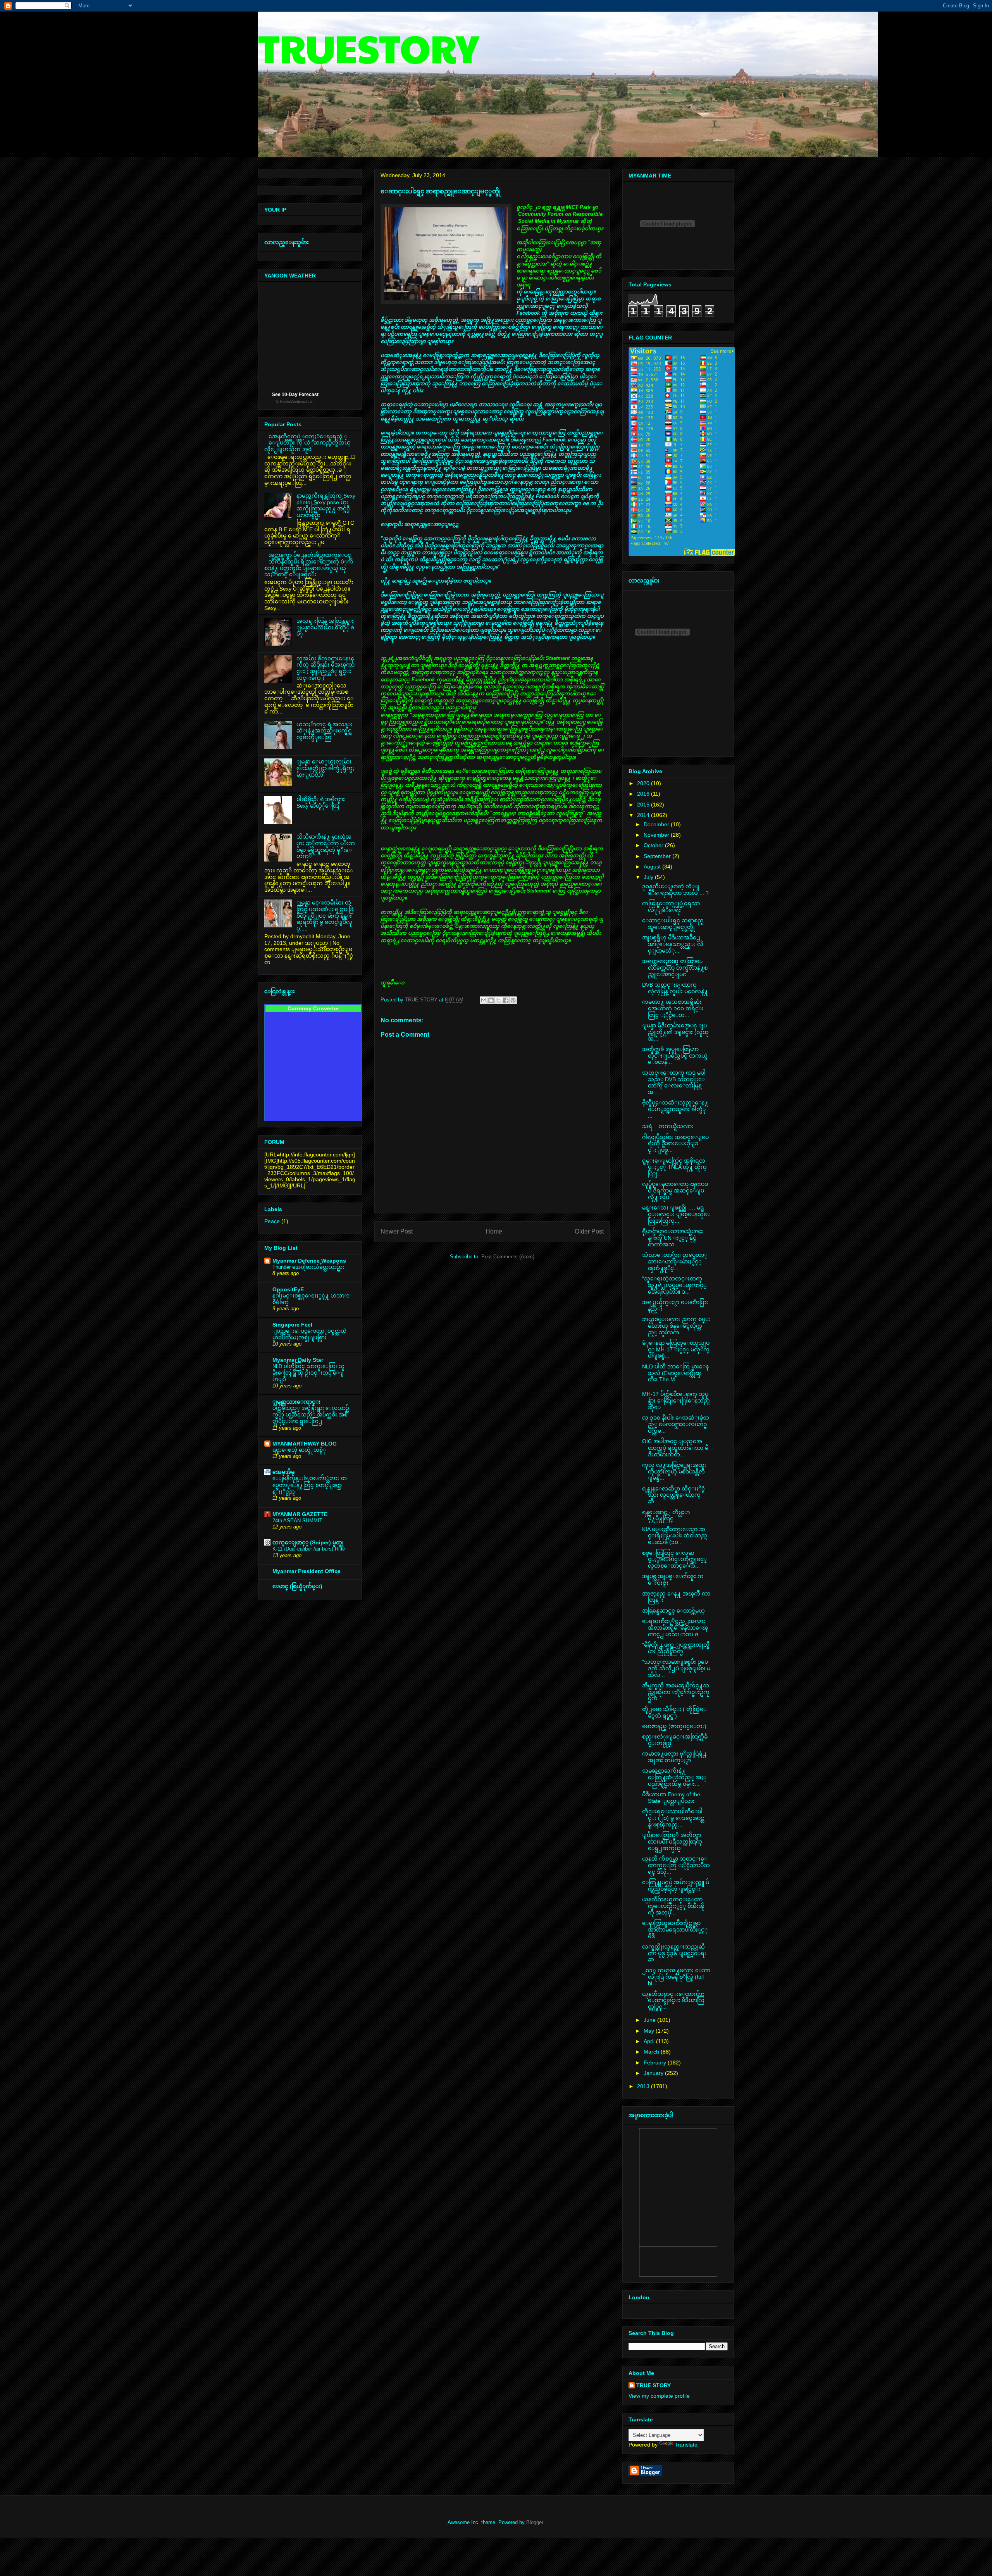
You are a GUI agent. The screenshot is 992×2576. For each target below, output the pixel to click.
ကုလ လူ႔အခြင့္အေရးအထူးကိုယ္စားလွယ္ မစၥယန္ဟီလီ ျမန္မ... (674, 1472)
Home (494, 1231)
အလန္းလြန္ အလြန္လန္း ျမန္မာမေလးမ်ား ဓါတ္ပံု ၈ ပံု (325, 627)
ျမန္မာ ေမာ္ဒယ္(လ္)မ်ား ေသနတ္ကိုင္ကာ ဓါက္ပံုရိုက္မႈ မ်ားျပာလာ (325, 768)
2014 (644, 815)
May (650, 2031)
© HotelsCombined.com (295, 401)
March (652, 2052)
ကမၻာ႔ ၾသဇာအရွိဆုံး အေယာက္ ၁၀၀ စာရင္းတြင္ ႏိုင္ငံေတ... (673, 1008)
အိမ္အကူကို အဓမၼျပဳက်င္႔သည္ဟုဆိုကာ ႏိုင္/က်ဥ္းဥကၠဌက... (676, 1692)
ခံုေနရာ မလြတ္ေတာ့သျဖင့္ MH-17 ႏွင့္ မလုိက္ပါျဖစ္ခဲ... (676, 1349)
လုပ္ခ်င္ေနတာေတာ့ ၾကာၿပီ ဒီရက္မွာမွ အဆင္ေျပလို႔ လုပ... (675, 1191)
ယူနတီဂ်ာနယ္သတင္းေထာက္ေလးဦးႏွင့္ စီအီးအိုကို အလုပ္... (673, 1906)
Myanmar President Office (307, 1571)
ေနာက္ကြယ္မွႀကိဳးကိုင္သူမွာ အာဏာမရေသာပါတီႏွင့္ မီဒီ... (675, 1930)
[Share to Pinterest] (513, 1000)
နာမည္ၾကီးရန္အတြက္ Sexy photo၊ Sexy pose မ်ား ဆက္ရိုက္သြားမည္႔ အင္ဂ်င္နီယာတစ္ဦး (326, 505)
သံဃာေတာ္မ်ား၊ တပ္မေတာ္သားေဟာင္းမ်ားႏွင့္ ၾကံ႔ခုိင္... (675, 1261)
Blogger (535, 2522)
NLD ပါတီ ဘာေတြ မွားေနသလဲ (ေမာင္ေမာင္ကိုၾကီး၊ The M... (675, 1373)
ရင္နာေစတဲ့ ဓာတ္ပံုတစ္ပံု (299, 1450)
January (654, 2073)
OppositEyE (288, 1289)
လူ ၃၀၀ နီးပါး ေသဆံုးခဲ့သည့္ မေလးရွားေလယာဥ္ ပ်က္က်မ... (676, 1424)
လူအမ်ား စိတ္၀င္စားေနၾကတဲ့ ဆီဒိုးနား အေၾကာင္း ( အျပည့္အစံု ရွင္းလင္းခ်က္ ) (325, 668)
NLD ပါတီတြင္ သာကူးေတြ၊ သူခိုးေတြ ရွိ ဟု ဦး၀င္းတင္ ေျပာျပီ (308, 1373)
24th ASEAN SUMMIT (297, 1521)
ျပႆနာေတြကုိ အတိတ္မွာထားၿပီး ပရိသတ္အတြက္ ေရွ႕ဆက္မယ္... (672, 1842)
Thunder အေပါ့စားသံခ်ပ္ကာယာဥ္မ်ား (308, 1267)
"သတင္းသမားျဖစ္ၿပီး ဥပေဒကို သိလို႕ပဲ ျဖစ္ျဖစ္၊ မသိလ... (676, 1668)
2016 (644, 794)
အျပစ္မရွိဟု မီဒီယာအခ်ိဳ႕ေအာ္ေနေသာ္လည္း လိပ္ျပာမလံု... (673, 944)
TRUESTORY (369, 47)
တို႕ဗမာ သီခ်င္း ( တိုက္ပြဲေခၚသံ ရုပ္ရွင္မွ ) (674, 1712)
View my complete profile (659, 2396)
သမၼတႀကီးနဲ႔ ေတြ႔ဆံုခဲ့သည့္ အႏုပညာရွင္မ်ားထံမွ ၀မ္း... (674, 1777)
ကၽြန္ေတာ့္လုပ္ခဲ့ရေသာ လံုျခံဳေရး (671, 907)
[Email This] (484, 1000)
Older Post (589, 1231)
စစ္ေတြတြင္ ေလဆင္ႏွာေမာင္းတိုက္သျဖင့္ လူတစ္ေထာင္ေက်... (674, 1559)
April (650, 2041)
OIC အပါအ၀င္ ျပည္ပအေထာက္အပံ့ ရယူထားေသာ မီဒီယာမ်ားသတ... (675, 1448)
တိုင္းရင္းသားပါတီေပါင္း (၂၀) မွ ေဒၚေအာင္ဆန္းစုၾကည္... (673, 1818)
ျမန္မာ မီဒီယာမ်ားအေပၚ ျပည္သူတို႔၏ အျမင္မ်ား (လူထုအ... (675, 1032)
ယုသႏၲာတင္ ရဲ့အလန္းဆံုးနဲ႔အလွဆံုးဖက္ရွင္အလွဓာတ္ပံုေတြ (325, 731)
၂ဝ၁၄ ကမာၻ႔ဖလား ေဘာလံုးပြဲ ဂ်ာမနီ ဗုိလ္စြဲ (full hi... (676, 1977)
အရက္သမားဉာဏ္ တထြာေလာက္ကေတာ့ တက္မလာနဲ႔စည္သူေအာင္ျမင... (675, 968)
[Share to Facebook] (506, 1000)
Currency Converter (313, 1008)
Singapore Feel (292, 1325)
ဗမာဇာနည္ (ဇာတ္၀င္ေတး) (674, 1726)
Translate (686, 2445)
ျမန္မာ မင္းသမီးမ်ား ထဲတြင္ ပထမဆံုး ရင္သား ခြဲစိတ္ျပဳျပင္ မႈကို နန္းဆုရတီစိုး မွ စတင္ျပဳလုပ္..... (325, 916)
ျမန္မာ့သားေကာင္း (296, 1402)
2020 (644, 783)
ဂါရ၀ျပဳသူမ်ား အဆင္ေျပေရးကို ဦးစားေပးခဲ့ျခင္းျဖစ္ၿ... (675, 1144)
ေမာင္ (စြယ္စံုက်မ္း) (297, 1586)
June (650, 2020)
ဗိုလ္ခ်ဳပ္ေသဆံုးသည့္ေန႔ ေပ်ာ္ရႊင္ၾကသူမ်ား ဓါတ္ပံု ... (675, 1109)
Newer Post (397, 1231)
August (653, 867)
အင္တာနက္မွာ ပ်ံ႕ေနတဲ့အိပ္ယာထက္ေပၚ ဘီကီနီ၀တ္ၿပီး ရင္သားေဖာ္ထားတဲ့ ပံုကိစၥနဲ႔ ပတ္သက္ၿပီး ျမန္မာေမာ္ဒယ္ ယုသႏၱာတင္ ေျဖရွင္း (309, 565)
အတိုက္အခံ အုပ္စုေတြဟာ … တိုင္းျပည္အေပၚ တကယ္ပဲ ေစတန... (675, 1056)
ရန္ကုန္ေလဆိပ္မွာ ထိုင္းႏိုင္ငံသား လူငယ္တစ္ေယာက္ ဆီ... (673, 1495)
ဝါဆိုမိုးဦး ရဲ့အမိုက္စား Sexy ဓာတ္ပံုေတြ (321, 802)
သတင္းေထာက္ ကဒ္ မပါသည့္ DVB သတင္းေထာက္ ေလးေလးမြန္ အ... (674, 1082)
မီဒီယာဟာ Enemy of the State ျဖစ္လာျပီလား (671, 1798)
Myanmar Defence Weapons (309, 1261)
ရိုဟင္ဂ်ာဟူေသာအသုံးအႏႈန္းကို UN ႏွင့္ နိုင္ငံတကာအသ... (673, 1238)
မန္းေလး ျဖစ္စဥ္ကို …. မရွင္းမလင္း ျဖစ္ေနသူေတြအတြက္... (676, 1214)
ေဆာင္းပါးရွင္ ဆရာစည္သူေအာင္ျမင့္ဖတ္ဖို (673, 924)
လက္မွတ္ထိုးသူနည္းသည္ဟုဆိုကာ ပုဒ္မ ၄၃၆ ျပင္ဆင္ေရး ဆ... (674, 1953)
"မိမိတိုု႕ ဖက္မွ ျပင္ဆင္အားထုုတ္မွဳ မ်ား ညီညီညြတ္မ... (676, 1648)
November (657, 835)
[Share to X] (498, 1000)
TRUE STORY (654, 2385)
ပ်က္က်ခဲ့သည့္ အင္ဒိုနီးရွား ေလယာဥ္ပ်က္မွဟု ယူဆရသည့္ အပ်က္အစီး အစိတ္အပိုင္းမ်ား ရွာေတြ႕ (311, 1415)
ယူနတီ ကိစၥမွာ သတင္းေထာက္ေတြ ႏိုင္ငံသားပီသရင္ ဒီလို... (676, 1865)
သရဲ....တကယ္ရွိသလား (668, 1126)
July (649, 877)
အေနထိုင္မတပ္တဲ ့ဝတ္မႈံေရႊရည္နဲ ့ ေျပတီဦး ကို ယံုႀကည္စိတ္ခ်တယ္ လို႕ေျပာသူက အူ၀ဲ (307, 443)
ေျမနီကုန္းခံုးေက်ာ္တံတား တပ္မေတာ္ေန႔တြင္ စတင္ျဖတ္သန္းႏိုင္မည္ (310, 1485)
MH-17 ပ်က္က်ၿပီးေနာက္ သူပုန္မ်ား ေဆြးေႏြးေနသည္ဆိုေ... (676, 1401)
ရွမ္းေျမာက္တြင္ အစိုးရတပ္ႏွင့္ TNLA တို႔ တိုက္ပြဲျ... (674, 1167)
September (658, 856)
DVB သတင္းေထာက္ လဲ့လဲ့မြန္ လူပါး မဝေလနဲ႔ (675, 988)
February (656, 2063)
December (657, 824)
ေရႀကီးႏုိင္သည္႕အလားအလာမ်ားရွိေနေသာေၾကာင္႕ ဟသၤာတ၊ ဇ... (675, 1628)
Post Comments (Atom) (508, 1257)
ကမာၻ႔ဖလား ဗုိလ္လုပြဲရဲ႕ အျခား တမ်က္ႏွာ (674, 1757)
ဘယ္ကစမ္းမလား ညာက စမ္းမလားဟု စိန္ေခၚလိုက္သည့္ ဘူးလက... (676, 1326)
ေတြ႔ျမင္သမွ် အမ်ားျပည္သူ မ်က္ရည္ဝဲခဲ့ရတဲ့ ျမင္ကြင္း (676, 1886)
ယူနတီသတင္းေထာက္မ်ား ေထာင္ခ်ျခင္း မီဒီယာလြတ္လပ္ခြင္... (673, 2000)
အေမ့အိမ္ (283, 1472)
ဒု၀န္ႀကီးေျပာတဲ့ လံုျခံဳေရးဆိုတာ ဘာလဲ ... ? (675, 890)
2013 (644, 2086)
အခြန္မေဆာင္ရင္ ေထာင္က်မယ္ (673, 1611)
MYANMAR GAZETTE (300, 1514)
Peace (272, 1221)
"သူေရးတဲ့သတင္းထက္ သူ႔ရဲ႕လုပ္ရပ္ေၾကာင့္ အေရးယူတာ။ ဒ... (674, 1285)
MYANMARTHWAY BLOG (305, 1444)
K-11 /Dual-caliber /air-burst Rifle (309, 1549)
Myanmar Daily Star (298, 1360)
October (654, 845)
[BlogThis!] (491, 1000)
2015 (644, 805)
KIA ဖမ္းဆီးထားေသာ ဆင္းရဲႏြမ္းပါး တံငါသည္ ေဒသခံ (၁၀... (675, 1536)
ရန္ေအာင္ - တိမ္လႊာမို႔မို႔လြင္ (666, 1515)
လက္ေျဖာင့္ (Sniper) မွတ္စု (308, 1542)
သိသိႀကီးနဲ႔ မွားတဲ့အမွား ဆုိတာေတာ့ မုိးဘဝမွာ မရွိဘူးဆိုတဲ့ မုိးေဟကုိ (326, 846)
